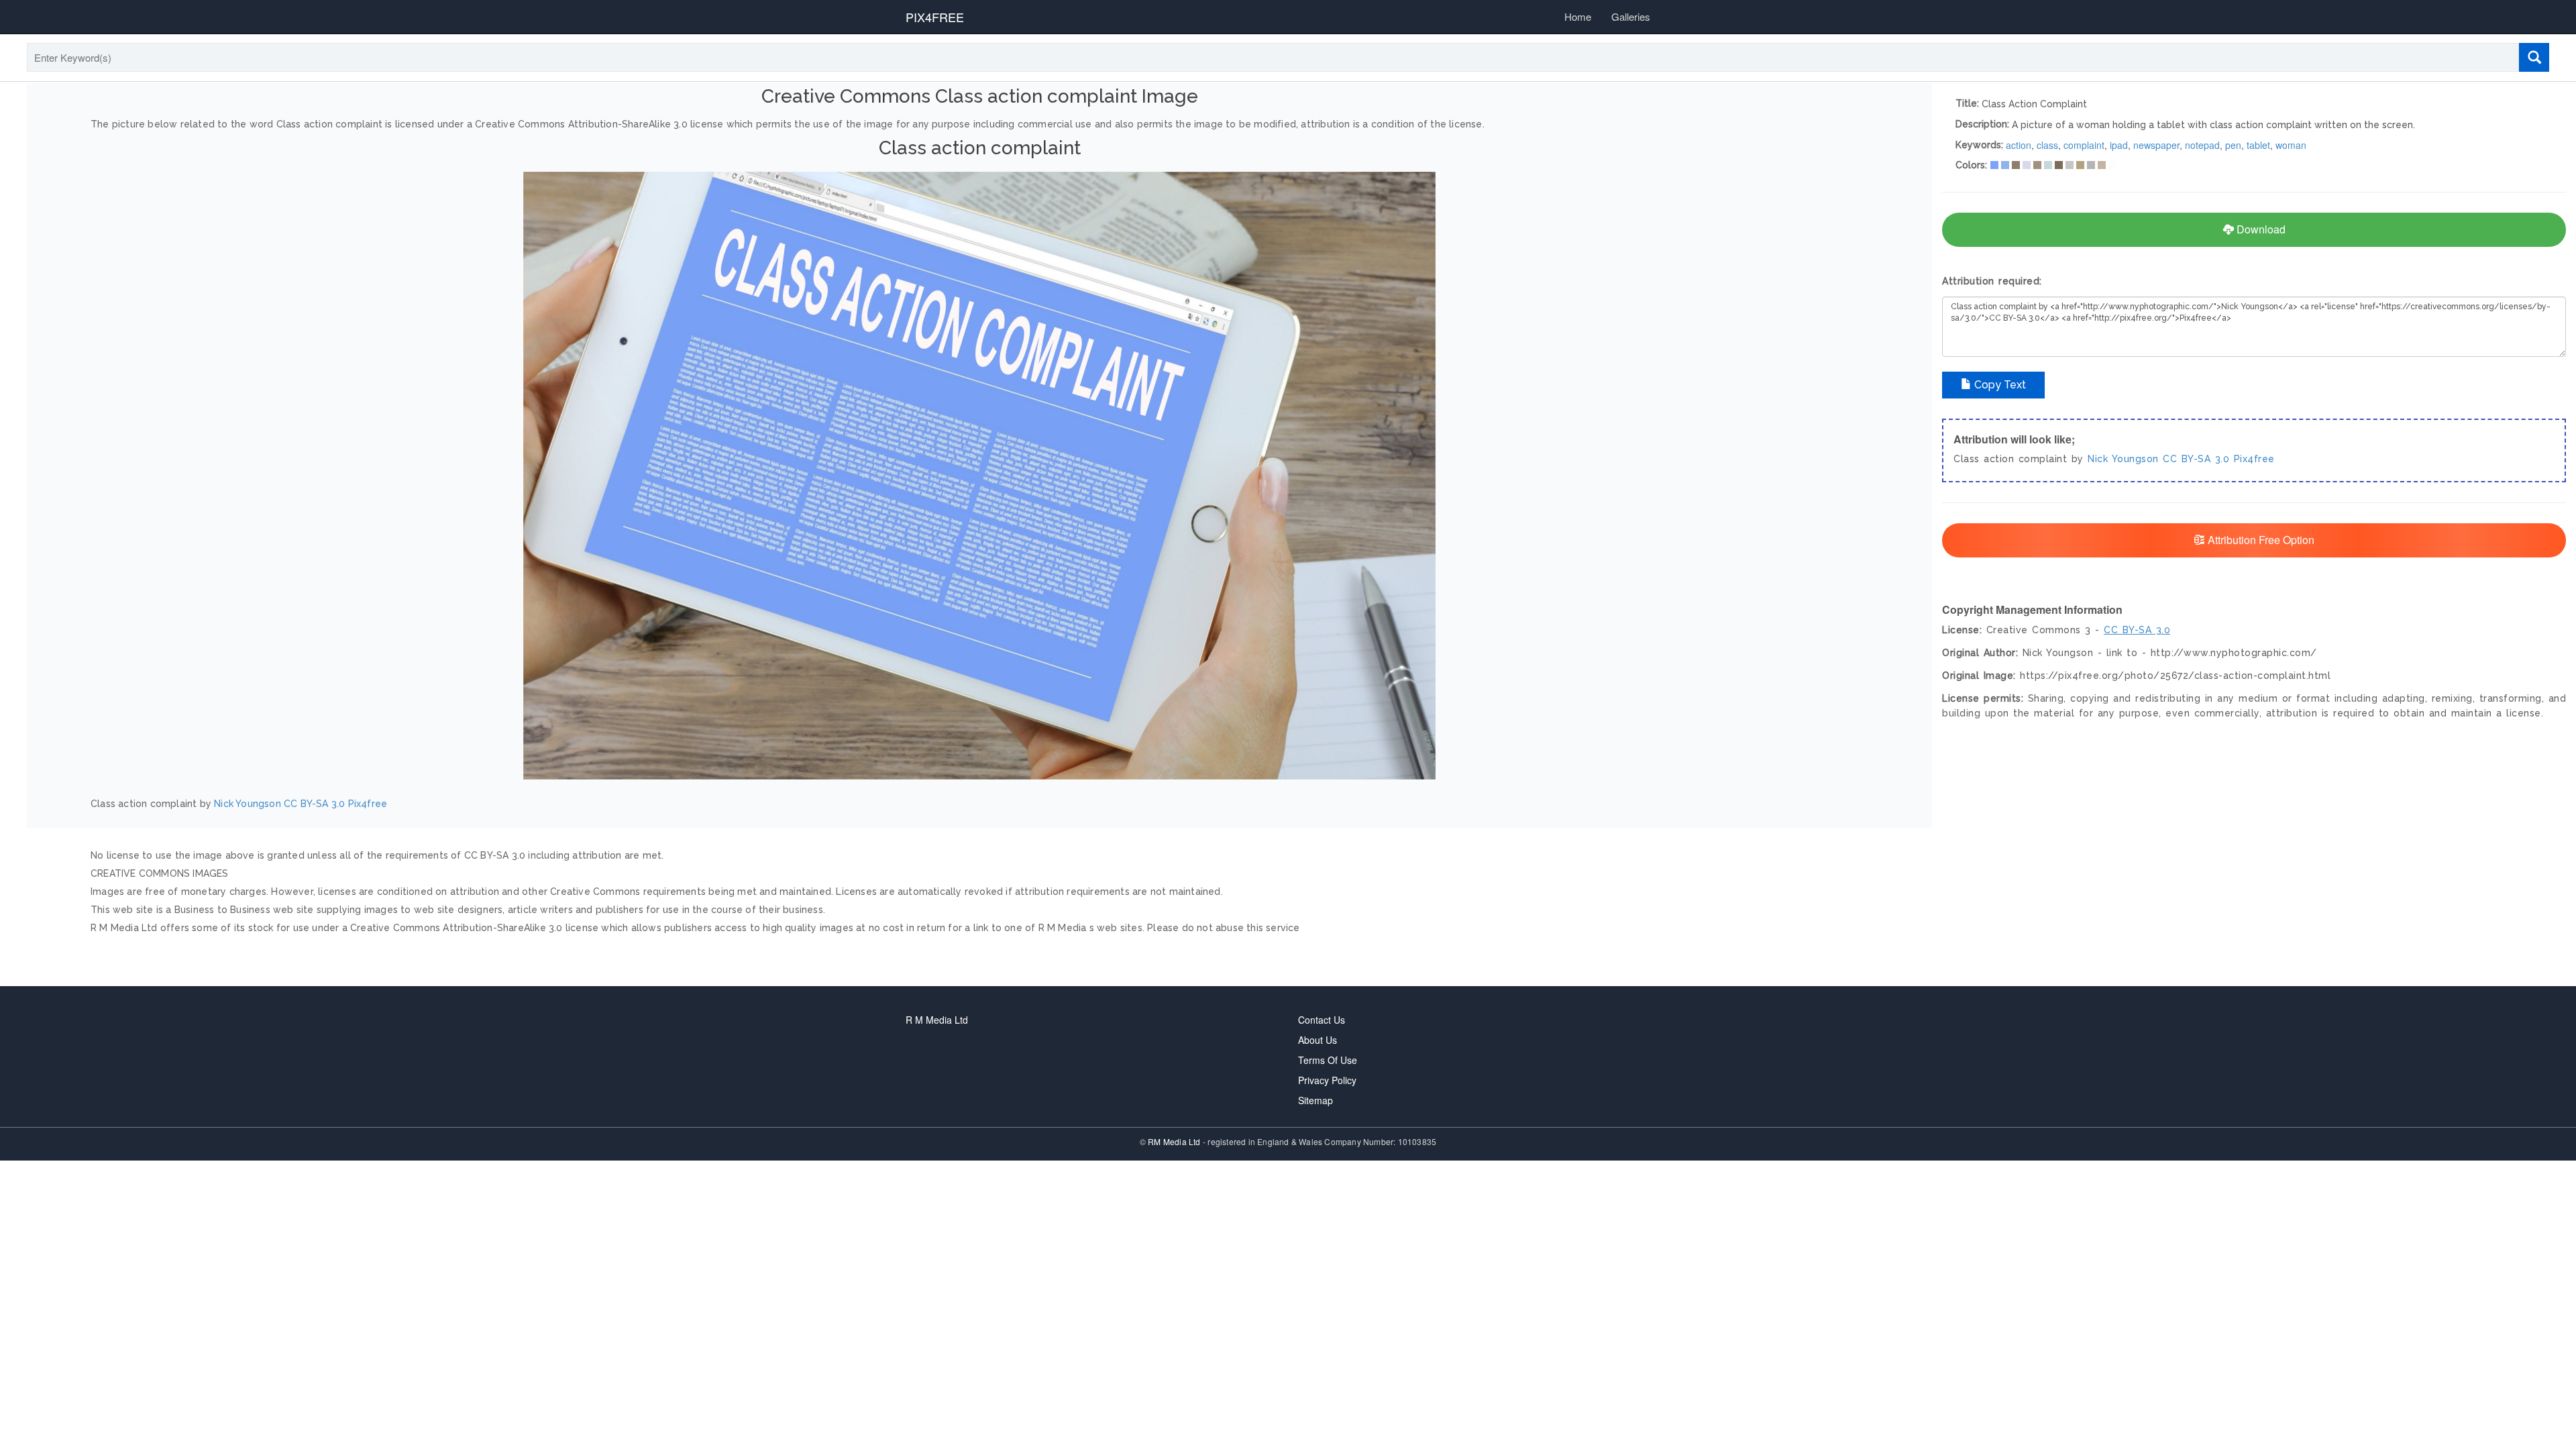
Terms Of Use (1328, 1060)
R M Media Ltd (937, 1020)
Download (2260, 229)
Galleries (1631, 16)
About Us (1318, 1040)
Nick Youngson (248, 804)
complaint (2084, 145)
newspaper (2156, 145)
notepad (2202, 145)
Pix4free (368, 804)
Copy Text (1999, 385)
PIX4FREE (935, 17)
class (2047, 145)
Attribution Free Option (2260, 540)
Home (1578, 16)
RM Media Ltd (1175, 1141)
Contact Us (1322, 1020)
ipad (2119, 145)
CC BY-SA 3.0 (314, 804)
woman (2291, 145)
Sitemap (1316, 1100)
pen (2233, 145)
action (2019, 145)
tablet (2258, 145)
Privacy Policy (1327, 1080)
